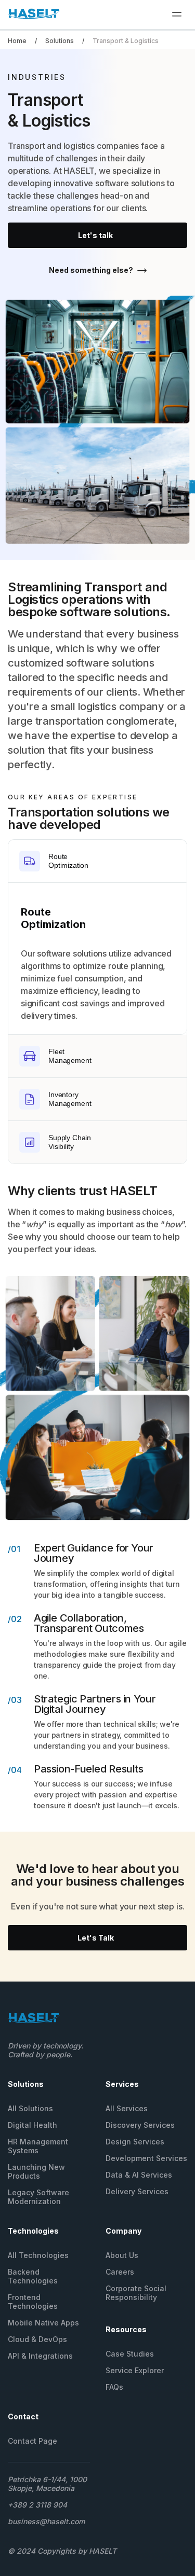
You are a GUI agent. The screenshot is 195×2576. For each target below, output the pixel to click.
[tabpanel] (97, 959)
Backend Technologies (33, 2276)
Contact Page (32, 2441)
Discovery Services (140, 2125)
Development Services (146, 2158)
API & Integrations (40, 2356)
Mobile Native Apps (43, 2323)
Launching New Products (36, 2171)
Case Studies (130, 2354)
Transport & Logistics (126, 41)
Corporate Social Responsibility (136, 2293)
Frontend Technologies (33, 2302)
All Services (127, 2108)
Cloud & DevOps (37, 2339)
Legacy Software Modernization (38, 2197)
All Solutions (30, 2108)
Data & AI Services (139, 2175)
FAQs (114, 2387)
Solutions (60, 41)
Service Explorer (135, 2370)
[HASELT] (34, 16)
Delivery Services (137, 2191)
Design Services (135, 2142)
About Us (122, 2255)
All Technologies (38, 2255)
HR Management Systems (38, 2146)
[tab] (97, 861)
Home (17, 41)
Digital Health (32, 2125)
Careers (120, 2272)
